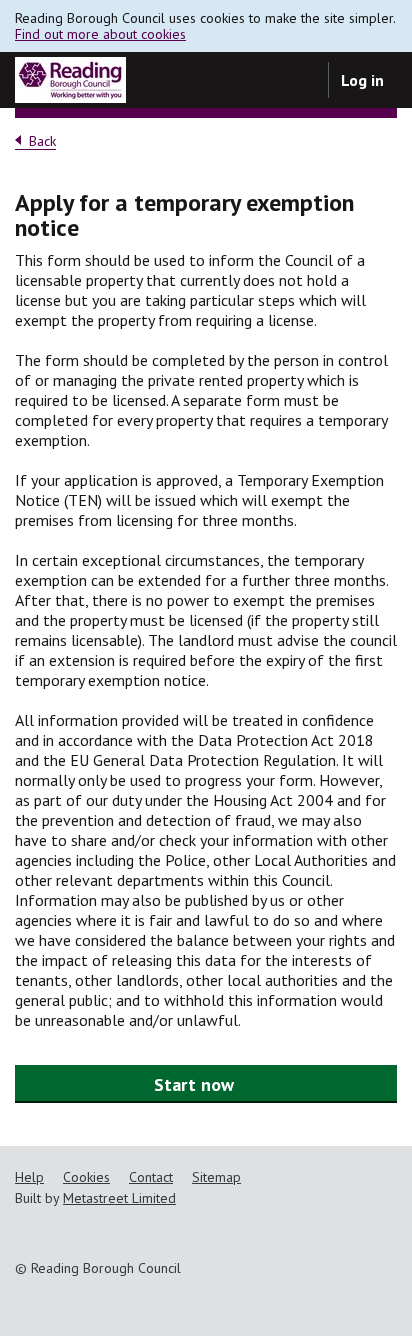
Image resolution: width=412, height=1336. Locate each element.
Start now (194, 1084)
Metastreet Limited (119, 1198)
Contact (151, 1177)
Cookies (86, 1177)
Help (29, 1177)
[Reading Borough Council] (70, 80)
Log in (362, 80)
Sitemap (216, 1177)
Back (42, 141)
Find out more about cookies (100, 34)
